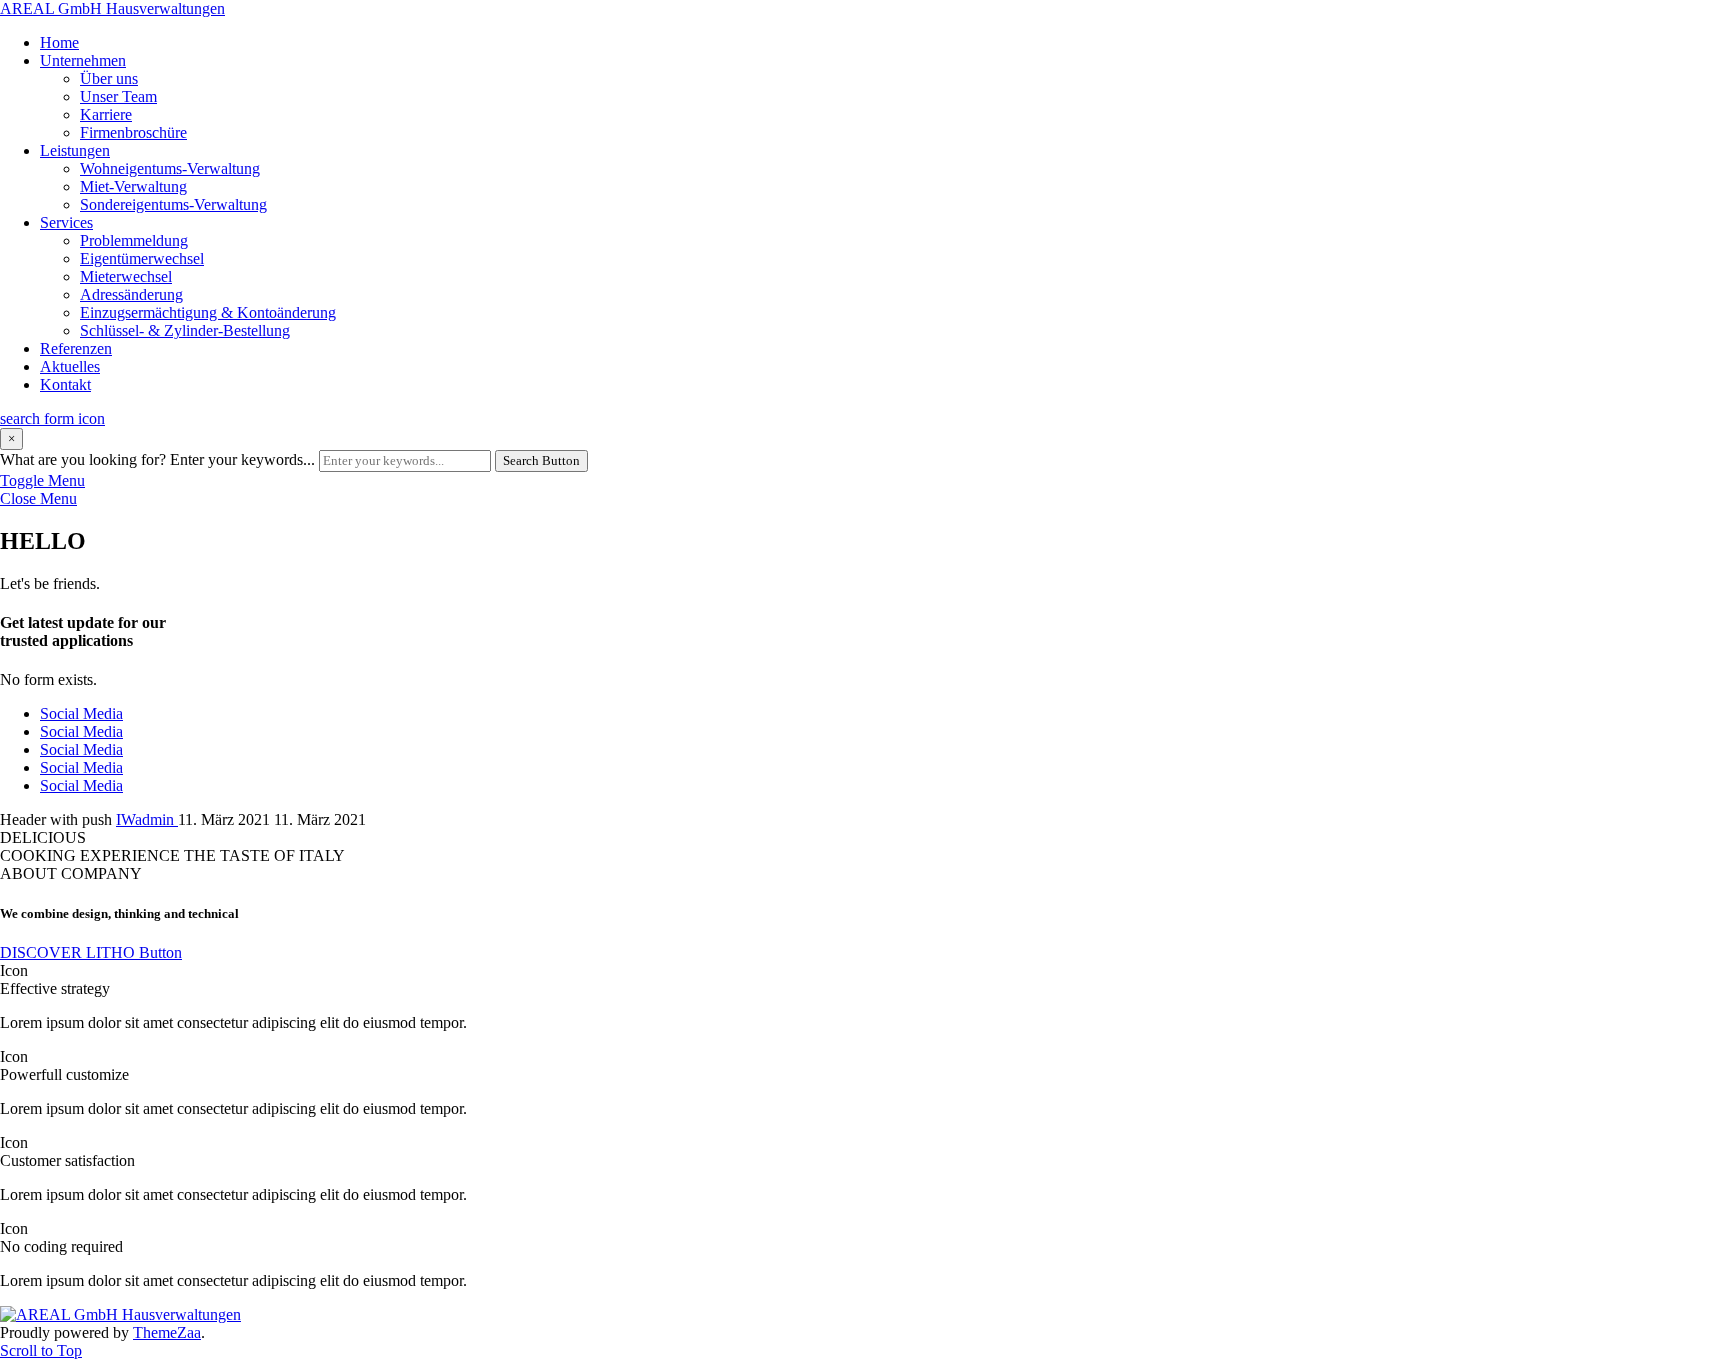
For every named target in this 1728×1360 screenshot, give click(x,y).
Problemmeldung (134, 240)
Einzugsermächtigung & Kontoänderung (208, 312)
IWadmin (147, 819)
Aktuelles (70, 366)
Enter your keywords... (242, 459)
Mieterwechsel (126, 276)
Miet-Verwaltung (133, 186)
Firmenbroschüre (133, 132)
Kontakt (65, 384)
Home (59, 42)
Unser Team (118, 96)
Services (66, 222)
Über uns (109, 78)
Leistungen (75, 150)
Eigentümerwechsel (142, 258)
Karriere (106, 114)
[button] (91, 952)
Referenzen (76, 348)
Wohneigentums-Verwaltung (170, 168)
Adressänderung (131, 294)
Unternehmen (83, 60)
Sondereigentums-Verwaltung (173, 204)
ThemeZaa (167, 1332)
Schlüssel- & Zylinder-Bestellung (185, 330)
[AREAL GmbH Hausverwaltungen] (120, 1314)
